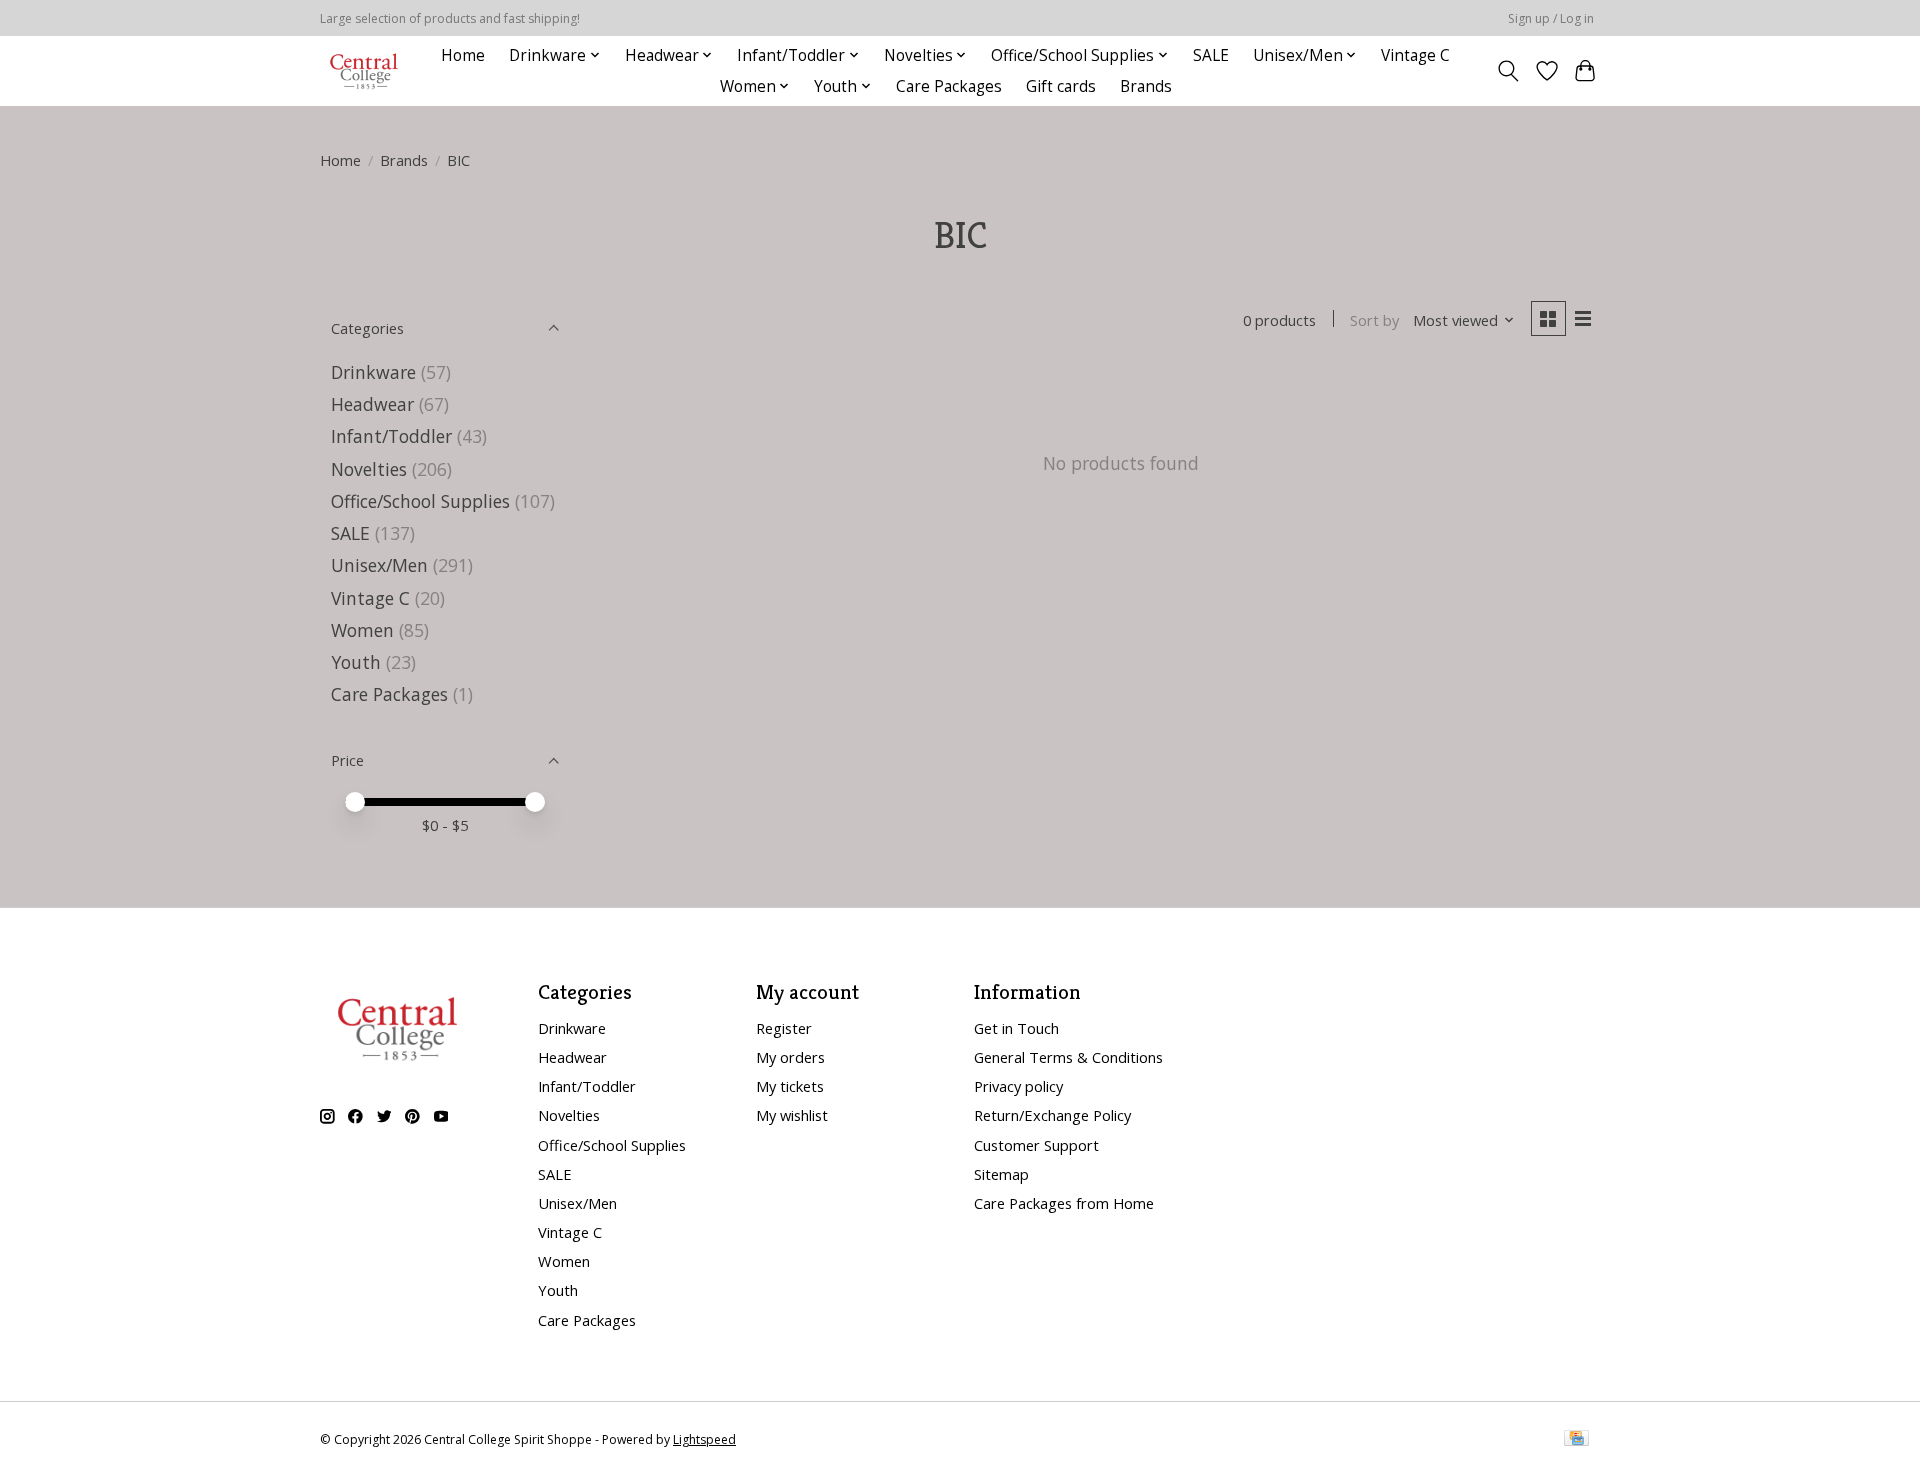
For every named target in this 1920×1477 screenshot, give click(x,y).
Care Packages (949, 86)
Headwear (372, 404)
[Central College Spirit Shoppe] (364, 70)
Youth (356, 662)
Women (362, 630)
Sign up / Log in (1551, 18)
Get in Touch (1016, 1028)
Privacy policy (1018, 1086)
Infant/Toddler (391, 436)
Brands (1146, 86)
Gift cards (1061, 86)
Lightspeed (704, 1439)
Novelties (369, 469)
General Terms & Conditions (1068, 1057)
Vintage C (1415, 55)
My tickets (790, 1086)
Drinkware (373, 372)
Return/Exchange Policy (1052, 1115)
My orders (790, 1057)
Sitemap (1001, 1174)
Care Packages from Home (1064, 1203)
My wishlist (792, 1115)
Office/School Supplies (420, 501)
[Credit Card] (1576, 1440)
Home (463, 55)
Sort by (1374, 320)
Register (784, 1028)
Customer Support (1036, 1145)
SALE (1211, 55)
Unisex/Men (379, 565)
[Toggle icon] (1508, 71)
